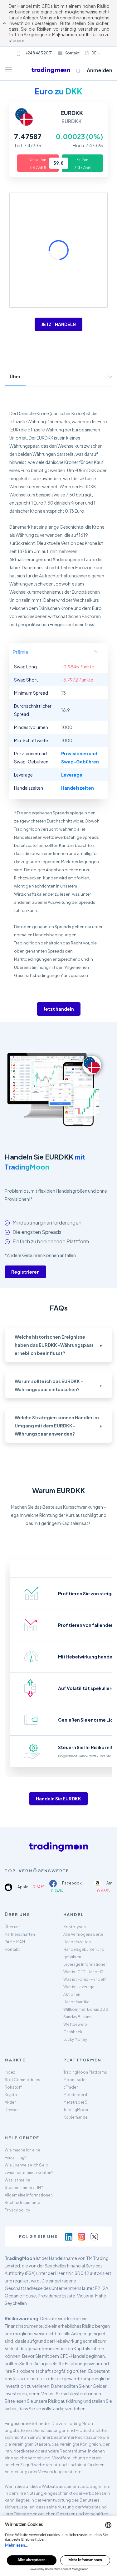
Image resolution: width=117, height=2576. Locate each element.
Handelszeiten (77, 1942)
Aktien (11, 2102)
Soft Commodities (22, 2080)
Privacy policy (17, 2210)
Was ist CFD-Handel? (83, 1972)
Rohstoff (13, 2087)
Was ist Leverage (79, 1987)
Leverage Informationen (85, 1964)
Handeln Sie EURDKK (58, 1799)
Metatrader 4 (75, 2095)
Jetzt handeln (59, 1009)
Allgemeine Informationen (29, 2195)
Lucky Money (75, 2039)
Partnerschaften (20, 1934)
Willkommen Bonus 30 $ (86, 2009)
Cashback (73, 2032)
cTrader (71, 2087)
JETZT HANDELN (58, 324)
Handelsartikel (77, 2002)
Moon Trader (75, 2080)
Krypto (11, 2095)
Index (10, 2072)
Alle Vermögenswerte (83, 1934)
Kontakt (72, 53)
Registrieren (25, 1272)
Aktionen (72, 1994)
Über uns (13, 1927)
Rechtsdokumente (22, 2203)
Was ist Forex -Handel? (85, 1979)
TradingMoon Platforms (85, 2072)
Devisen (12, 2110)
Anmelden (100, 70)
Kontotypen (75, 1927)
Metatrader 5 (75, 2102)
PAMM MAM (15, 1942)
